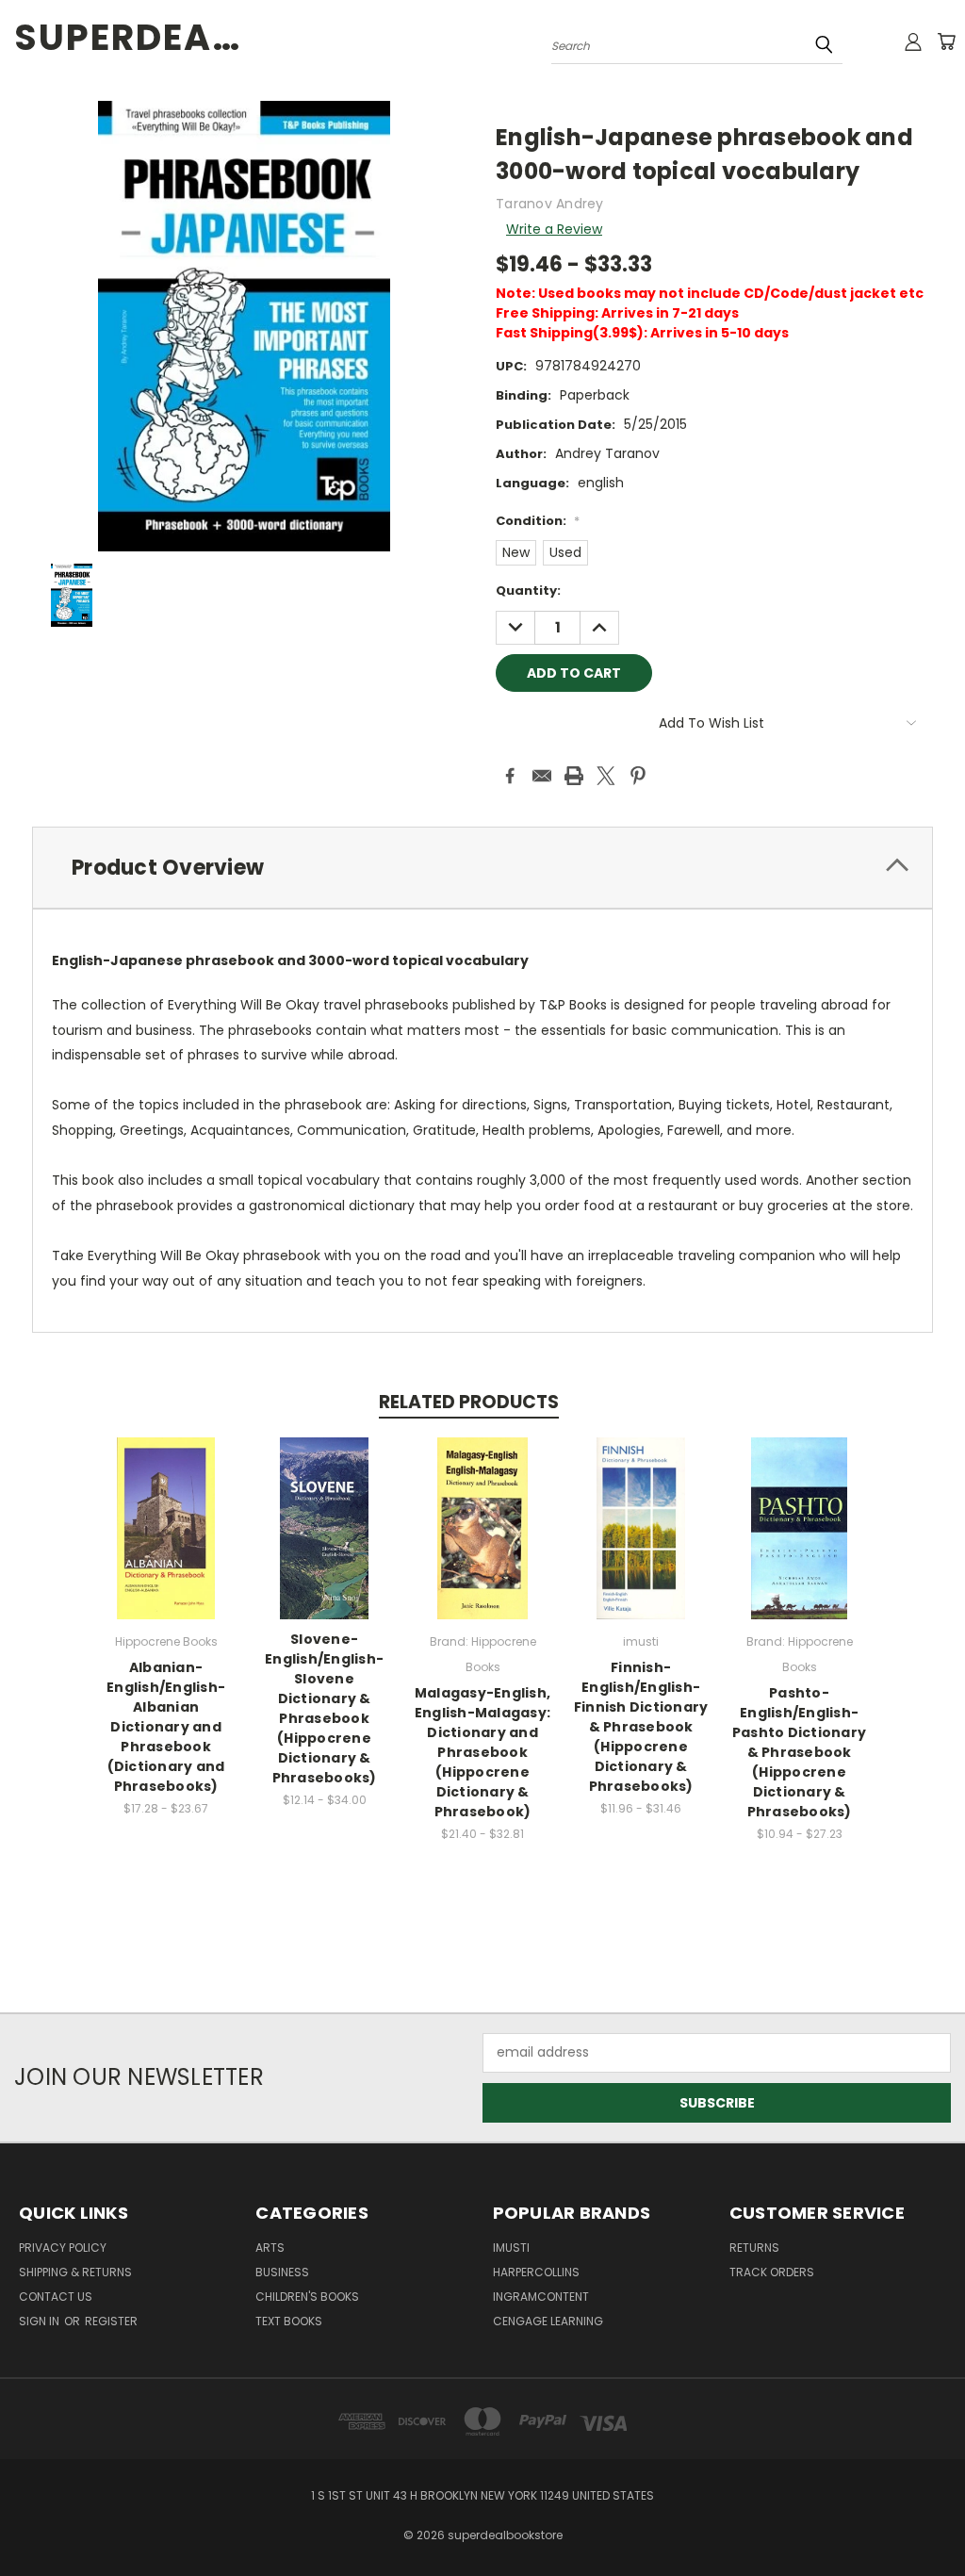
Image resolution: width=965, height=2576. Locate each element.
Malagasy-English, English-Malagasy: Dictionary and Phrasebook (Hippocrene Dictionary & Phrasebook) (482, 1752)
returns (754, 2248)
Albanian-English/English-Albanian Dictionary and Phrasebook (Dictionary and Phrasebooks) (166, 1727)
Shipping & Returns (75, 2272)
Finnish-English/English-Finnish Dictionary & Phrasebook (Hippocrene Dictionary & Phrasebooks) (641, 1727)
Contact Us (56, 2297)
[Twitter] (606, 776)
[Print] (574, 776)
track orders (772, 2272)
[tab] (482, 868)
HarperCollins (536, 2272)
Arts (270, 2248)
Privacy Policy (63, 2248)
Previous (936, 2517)
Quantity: (528, 591)
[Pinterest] (638, 776)
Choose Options (166, 1543)
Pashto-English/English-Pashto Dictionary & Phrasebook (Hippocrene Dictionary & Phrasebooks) (799, 1752)
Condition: (538, 521)
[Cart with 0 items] (946, 41)
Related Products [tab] (469, 1402)
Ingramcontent (541, 2297)
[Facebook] (510, 776)
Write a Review (554, 229)
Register (111, 2321)
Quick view (166, 1509)
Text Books (289, 2321)
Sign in (41, 2321)
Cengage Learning (548, 2321)
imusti (511, 2248)
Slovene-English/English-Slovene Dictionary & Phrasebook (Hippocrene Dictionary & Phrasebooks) (324, 1708)
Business (282, 2272)
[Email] (542, 776)
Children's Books (307, 2297)
